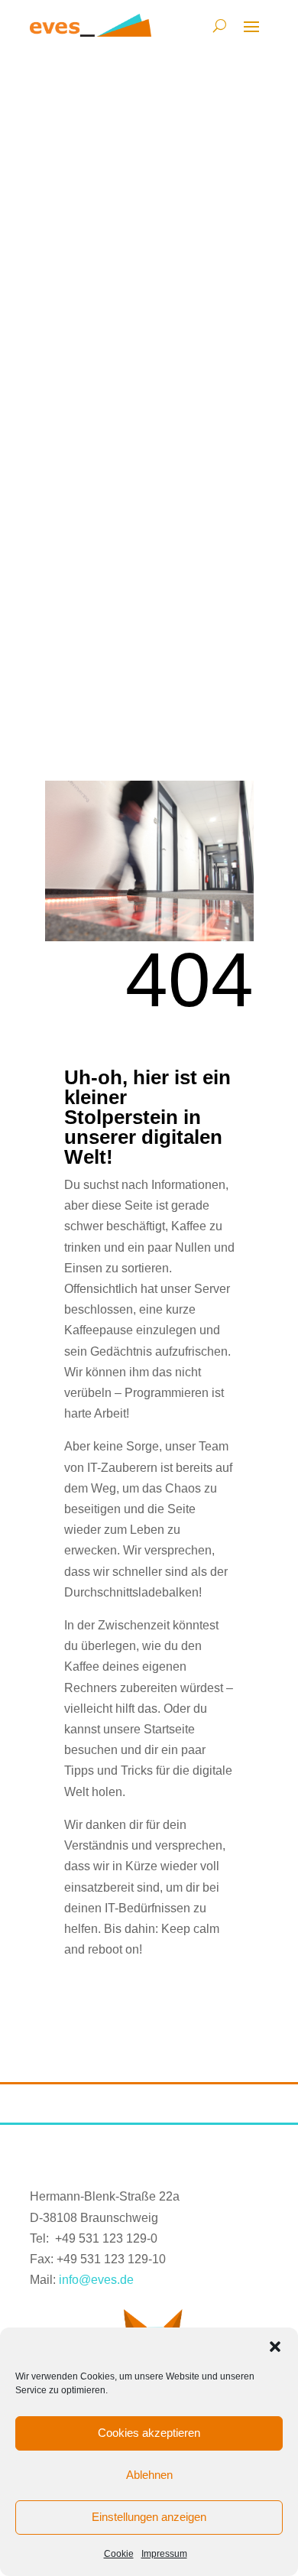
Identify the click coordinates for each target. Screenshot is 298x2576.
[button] (275, 2347)
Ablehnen (149, 2475)
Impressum (164, 2554)
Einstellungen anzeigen (149, 2517)
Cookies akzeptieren (149, 2433)
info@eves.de (96, 2280)
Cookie (119, 2554)
